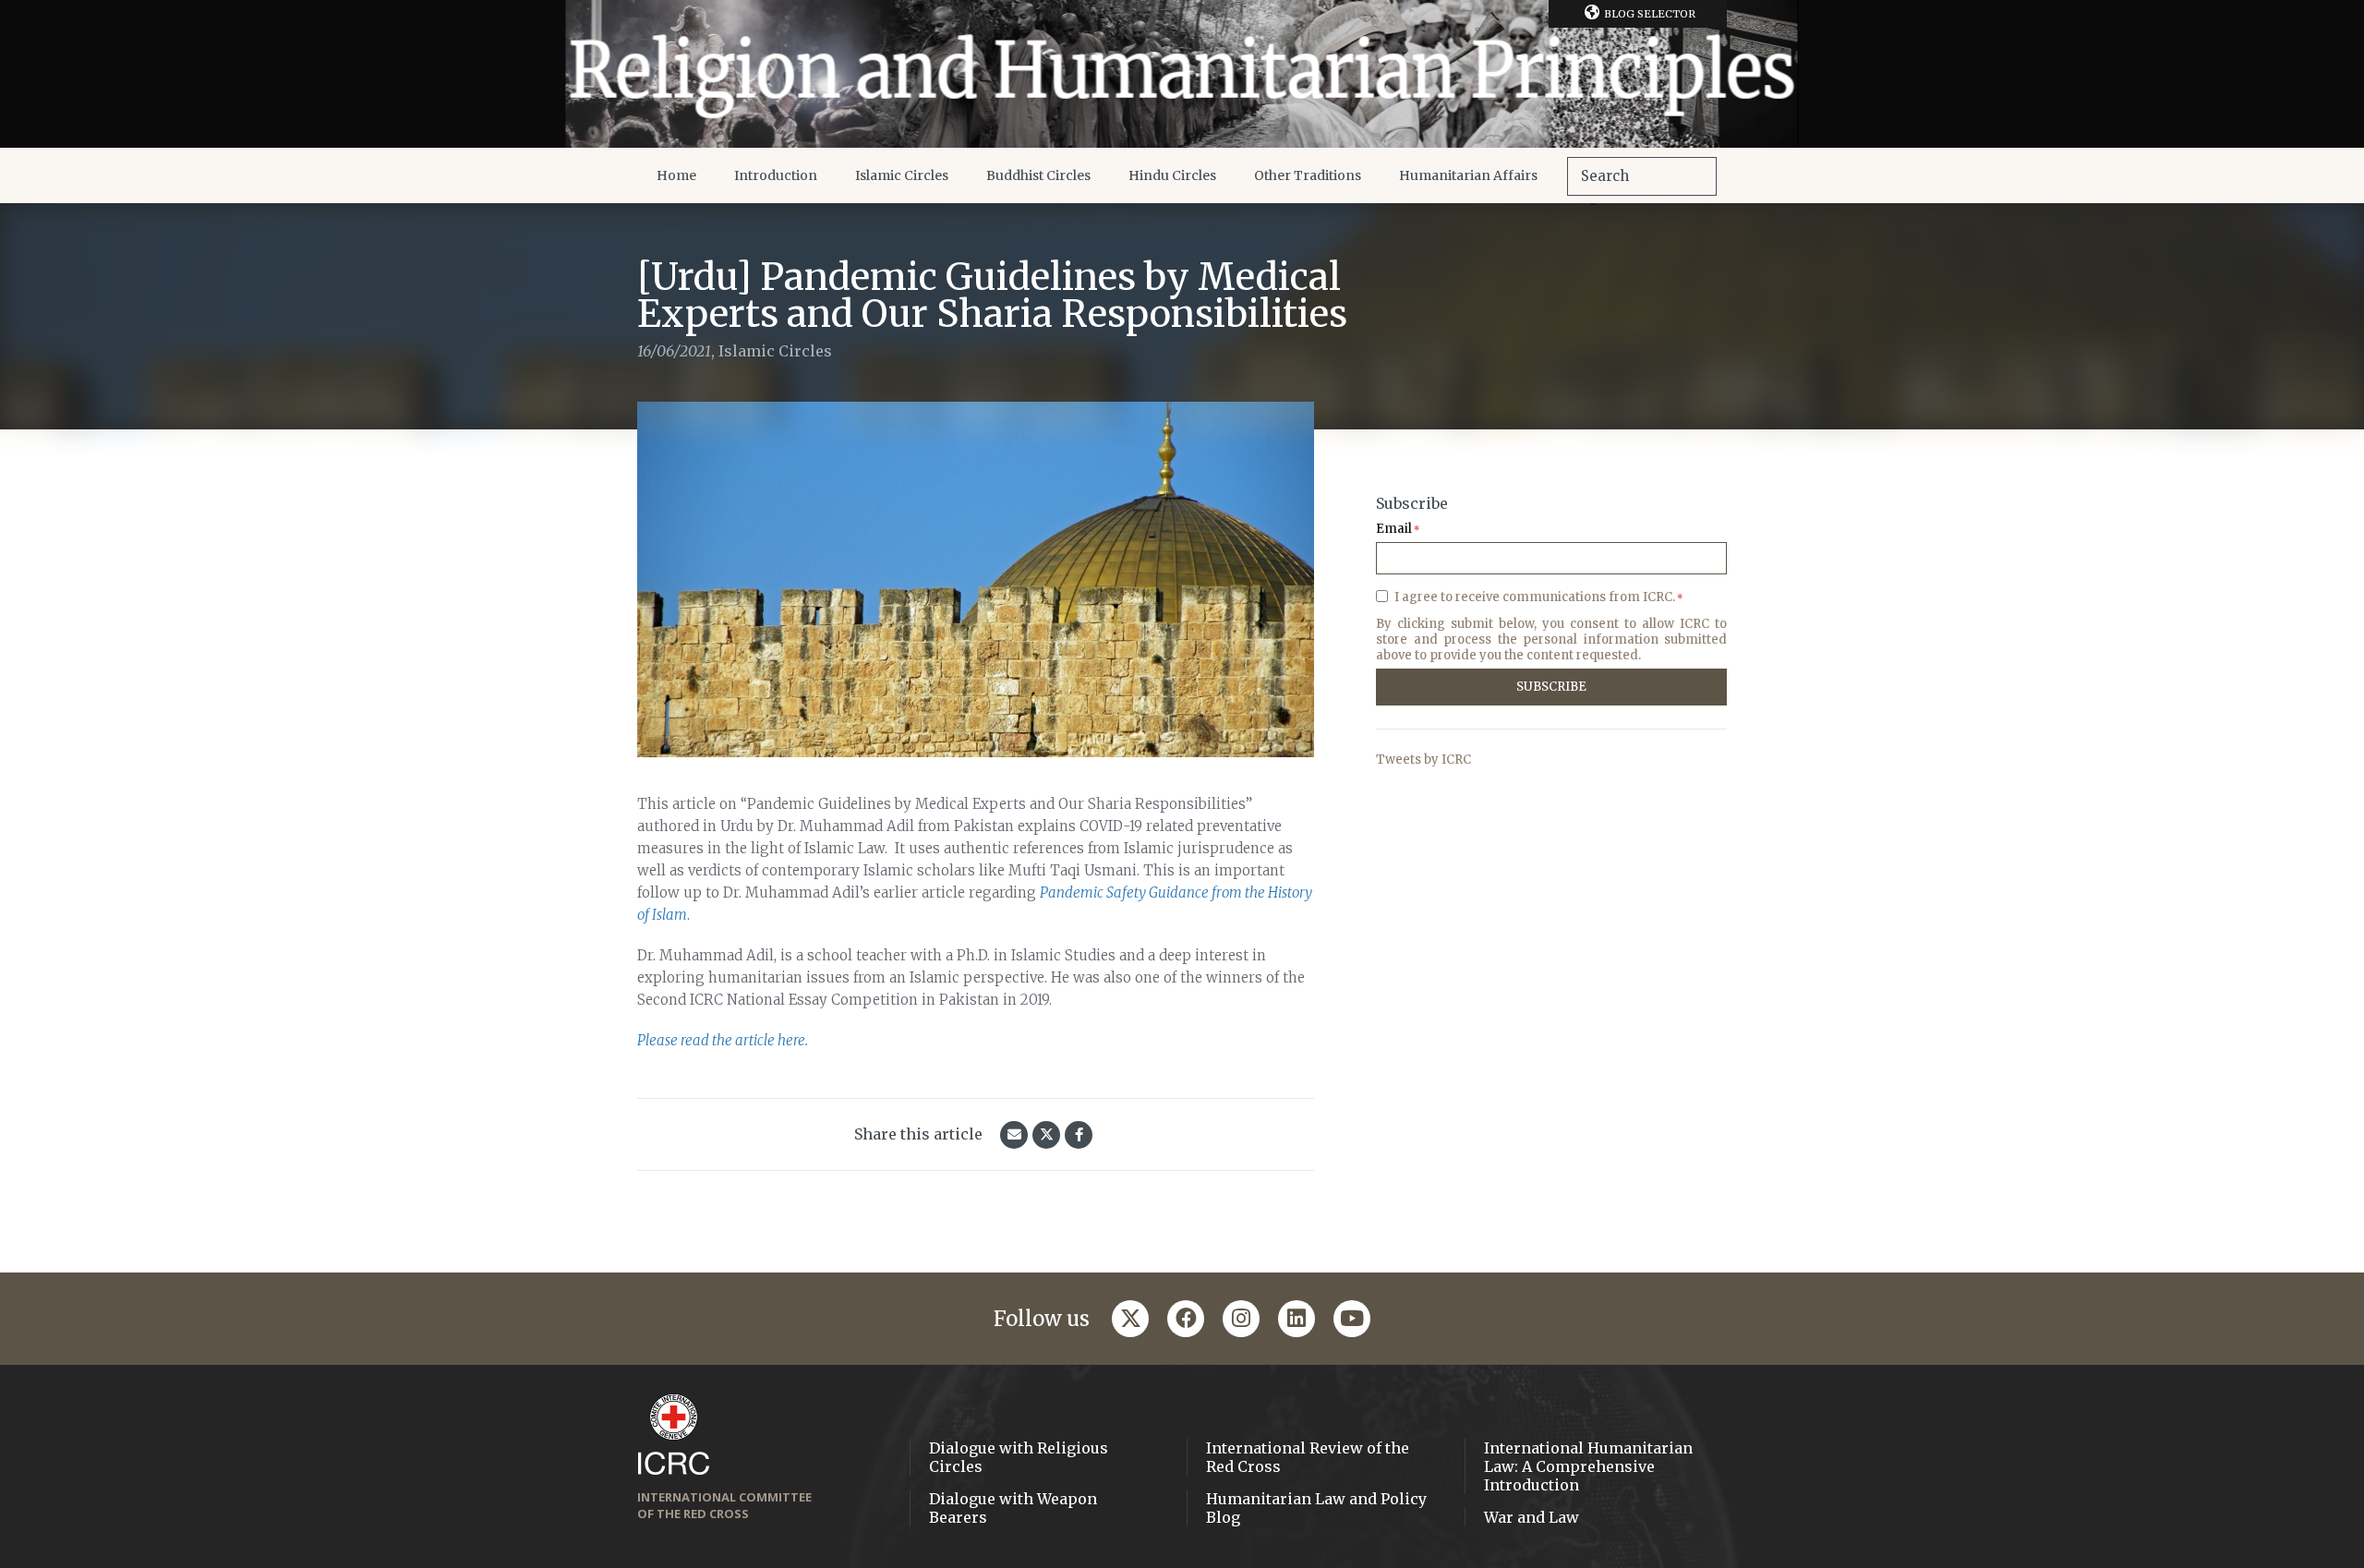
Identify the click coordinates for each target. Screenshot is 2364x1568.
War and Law (1532, 1517)
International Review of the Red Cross (1308, 1457)
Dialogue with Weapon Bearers (1013, 1508)
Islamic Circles (902, 175)
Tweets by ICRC (1423, 760)
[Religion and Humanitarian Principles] (1182, 74)
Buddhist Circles (1038, 175)
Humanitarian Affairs (1468, 175)
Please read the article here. (723, 1040)
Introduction (776, 175)
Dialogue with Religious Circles (1019, 1457)
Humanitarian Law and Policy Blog (1316, 1508)
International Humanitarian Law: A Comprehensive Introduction (1588, 1466)
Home (676, 175)
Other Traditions (1308, 175)
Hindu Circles (1172, 175)
